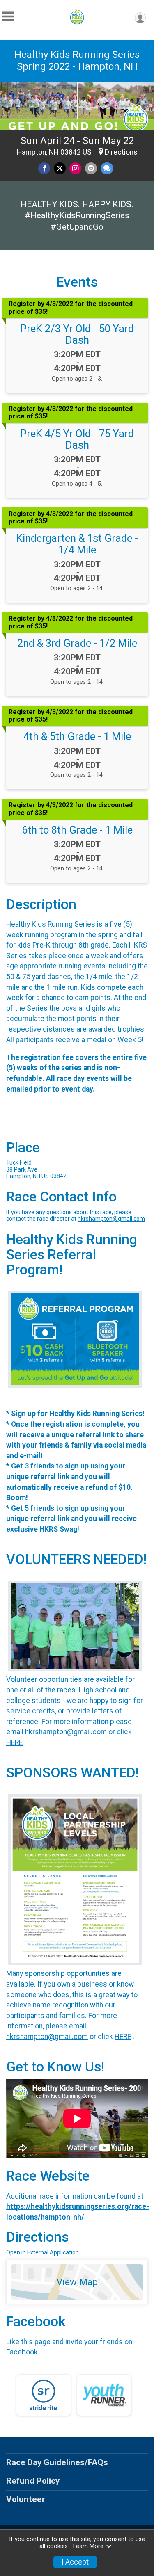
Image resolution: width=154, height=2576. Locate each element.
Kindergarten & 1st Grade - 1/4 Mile (77, 544)
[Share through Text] (107, 168)
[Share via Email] (91, 168)
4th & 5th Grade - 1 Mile (77, 736)
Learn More (88, 2546)
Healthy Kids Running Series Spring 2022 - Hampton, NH (77, 61)
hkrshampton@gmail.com (111, 1219)
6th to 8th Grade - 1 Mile (77, 830)
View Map (77, 2282)
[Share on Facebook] (44, 168)
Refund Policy (33, 2481)
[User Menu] (140, 18)
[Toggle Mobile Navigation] (8, 17)
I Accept (75, 2562)
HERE (14, 1742)
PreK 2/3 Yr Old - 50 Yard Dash (77, 334)
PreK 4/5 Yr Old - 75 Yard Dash (77, 439)
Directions (121, 152)
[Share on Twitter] (60, 168)
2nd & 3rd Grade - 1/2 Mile (77, 643)
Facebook (22, 2352)
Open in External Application (43, 2252)
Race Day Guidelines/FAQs (57, 2462)
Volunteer (26, 2499)
